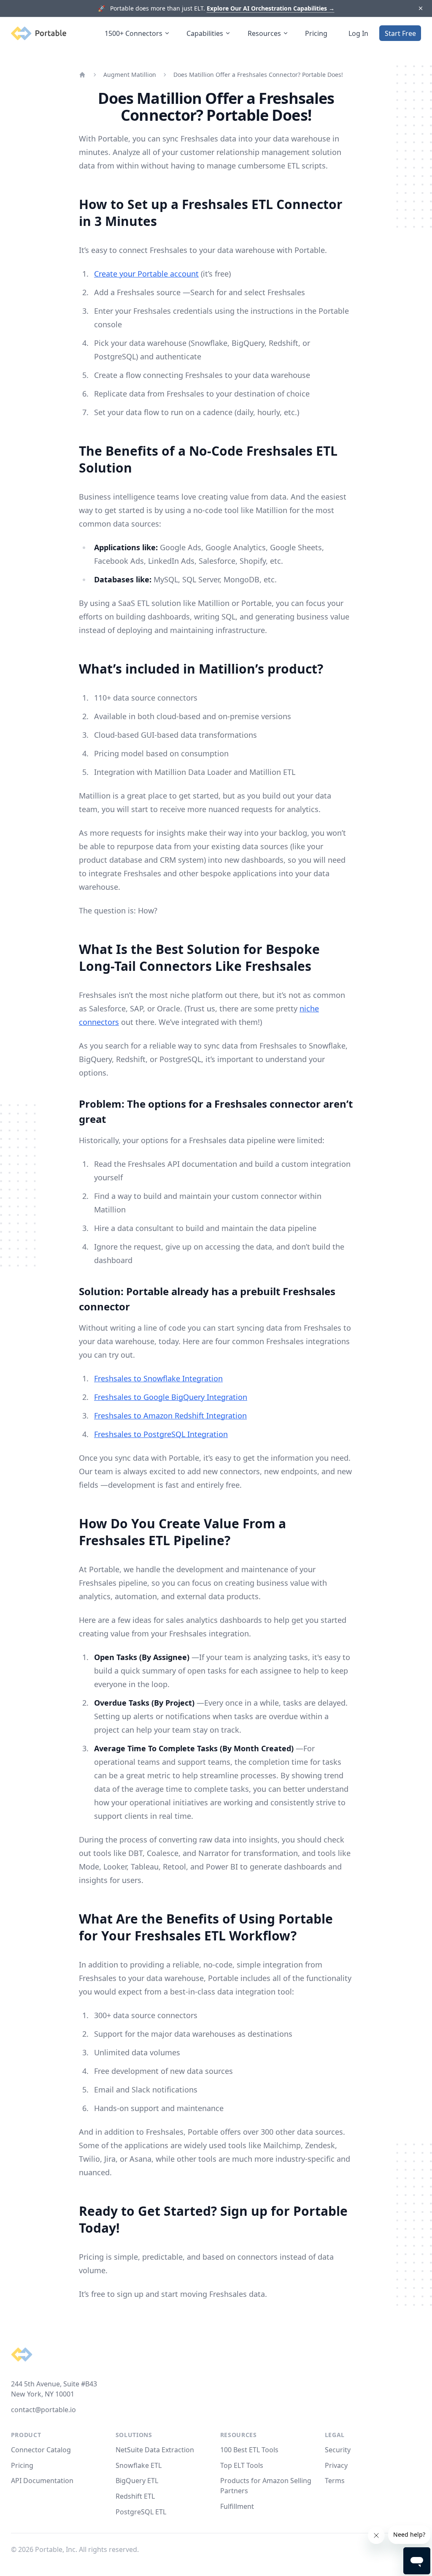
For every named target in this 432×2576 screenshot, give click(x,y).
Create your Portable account (146, 274)
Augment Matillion (130, 75)
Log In (358, 33)
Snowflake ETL (139, 2465)
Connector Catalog (41, 2450)
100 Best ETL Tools (249, 2450)
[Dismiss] (420, 9)
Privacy (336, 2465)
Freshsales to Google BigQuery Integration (171, 1397)
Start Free (400, 33)
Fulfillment (237, 2506)
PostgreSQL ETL (141, 2512)
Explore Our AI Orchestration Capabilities (271, 8)
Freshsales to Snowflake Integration (158, 1378)
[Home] (82, 75)
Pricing (316, 33)
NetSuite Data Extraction (155, 2450)
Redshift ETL (135, 2496)
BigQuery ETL (137, 2481)
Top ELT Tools (242, 2465)
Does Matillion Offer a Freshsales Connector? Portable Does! (258, 75)
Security (338, 2450)
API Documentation (42, 2481)
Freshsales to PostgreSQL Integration (161, 1434)
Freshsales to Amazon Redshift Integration (170, 1416)
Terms (335, 2481)
